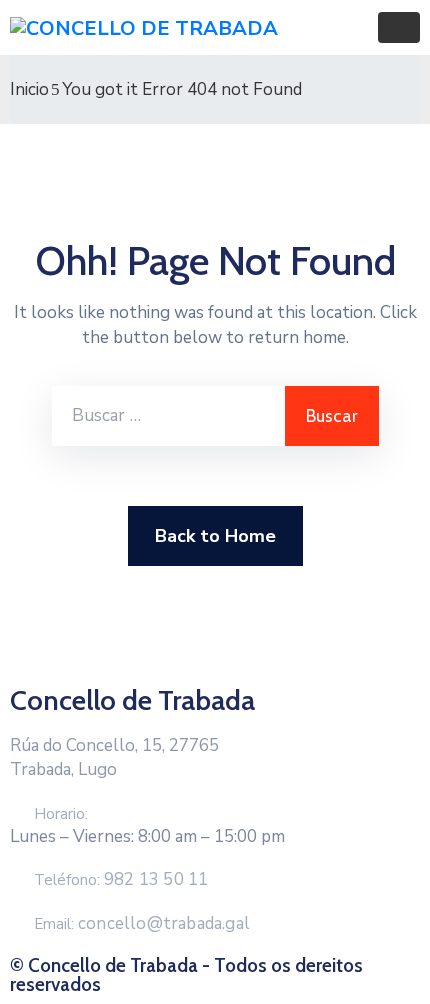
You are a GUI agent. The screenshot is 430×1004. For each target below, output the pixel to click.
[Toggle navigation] (399, 27)
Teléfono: (121, 880)
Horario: (61, 814)
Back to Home (215, 536)
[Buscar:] (168, 416)
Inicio (29, 89)
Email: (142, 924)
